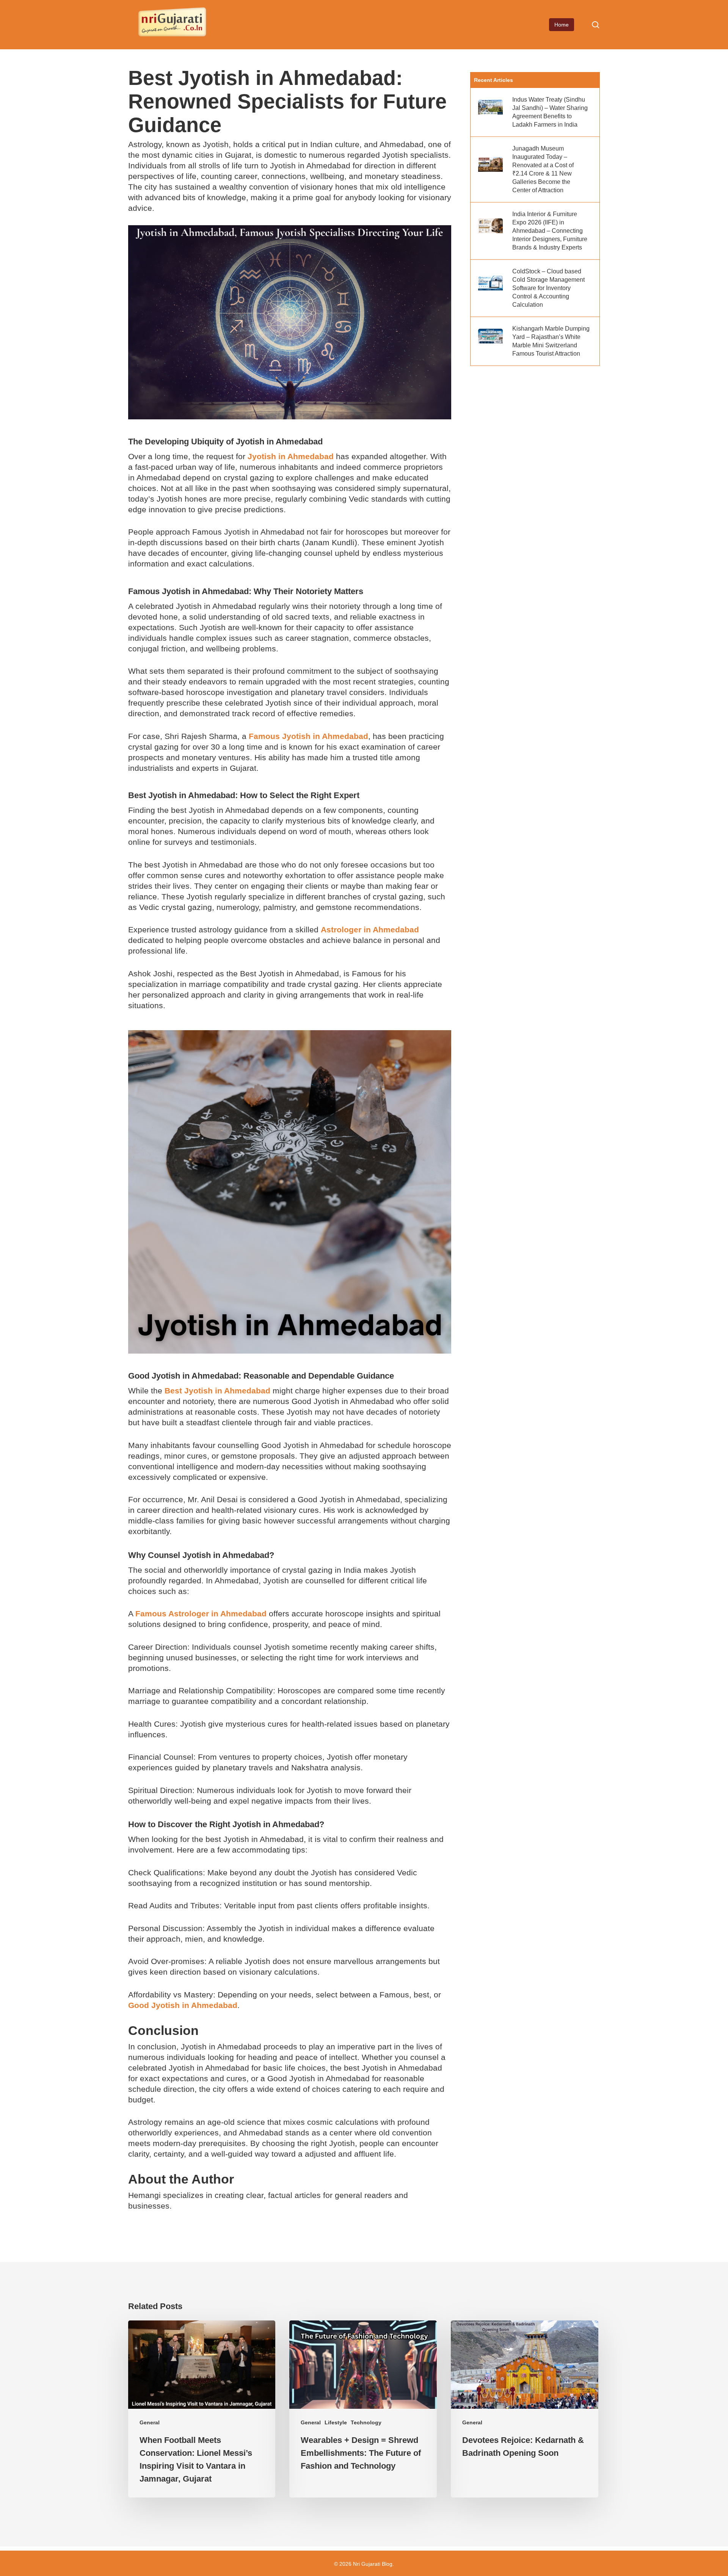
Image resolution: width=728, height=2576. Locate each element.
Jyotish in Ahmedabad (291, 456)
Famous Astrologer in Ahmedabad (201, 1614)
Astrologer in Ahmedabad (370, 930)
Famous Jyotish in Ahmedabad (308, 736)
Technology (366, 2422)
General (150, 2422)
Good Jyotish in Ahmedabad (183, 2005)
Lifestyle (336, 2422)
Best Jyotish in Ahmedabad (217, 1391)
